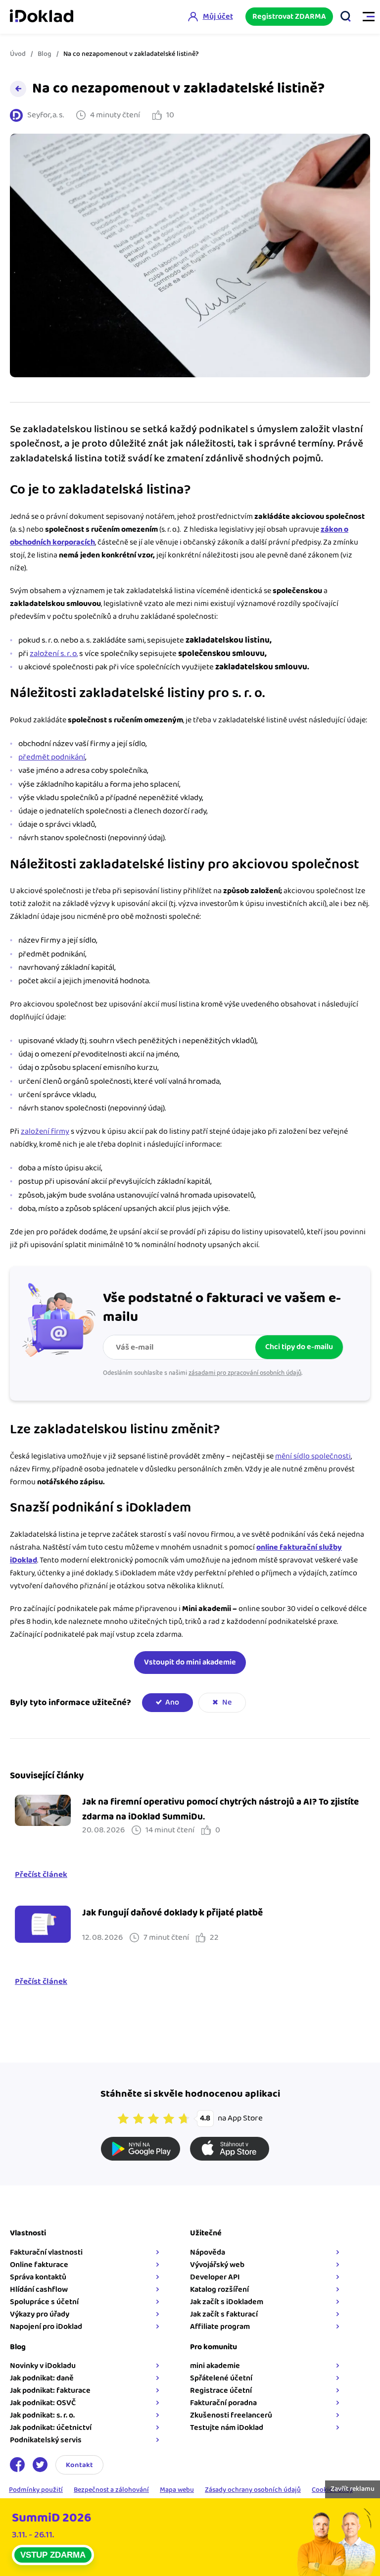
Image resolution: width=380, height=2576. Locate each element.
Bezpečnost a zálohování (111, 2490)
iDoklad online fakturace (42, 17)
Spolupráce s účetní (44, 2302)
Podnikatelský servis (46, 2440)
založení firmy (45, 1132)
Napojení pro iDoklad (46, 2327)
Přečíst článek (41, 1875)
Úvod (18, 54)
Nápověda (208, 2252)
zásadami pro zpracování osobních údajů (245, 1373)
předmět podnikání (52, 757)
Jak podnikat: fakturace (50, 2391)
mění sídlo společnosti (313, 1456)
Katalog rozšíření (219, 2290)
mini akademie (215, 2366)
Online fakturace (39, 2265)
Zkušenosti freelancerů (231, 2415)
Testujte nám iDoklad (227, 2428)
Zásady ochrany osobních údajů (253, 2490)
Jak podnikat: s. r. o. (42, 2415)
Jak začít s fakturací (224, 2314)
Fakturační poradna (223, 2403)
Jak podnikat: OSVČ (43, 2403)
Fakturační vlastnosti (46, 2252)
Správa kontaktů (38, 2277)
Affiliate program (220, 2327)
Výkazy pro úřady (40, 2314)
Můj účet (218, 17)
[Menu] (364, 17)
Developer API (215, 2277)
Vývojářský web (217, 2265)
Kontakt (79, 2465)
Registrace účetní (221, 2391)
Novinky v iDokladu (43, 2366)
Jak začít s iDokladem (227, 2302)
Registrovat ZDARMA (289, 17)
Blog (45, 54)
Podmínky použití (36, 2490)
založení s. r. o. (54, 654)
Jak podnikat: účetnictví (51, 2428)
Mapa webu (177, 2490)
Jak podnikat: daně (42, 2378)
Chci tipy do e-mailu (299, 1347)
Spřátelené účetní (221, 2378)
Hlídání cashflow (39, 2290)
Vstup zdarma (53, 2555)
